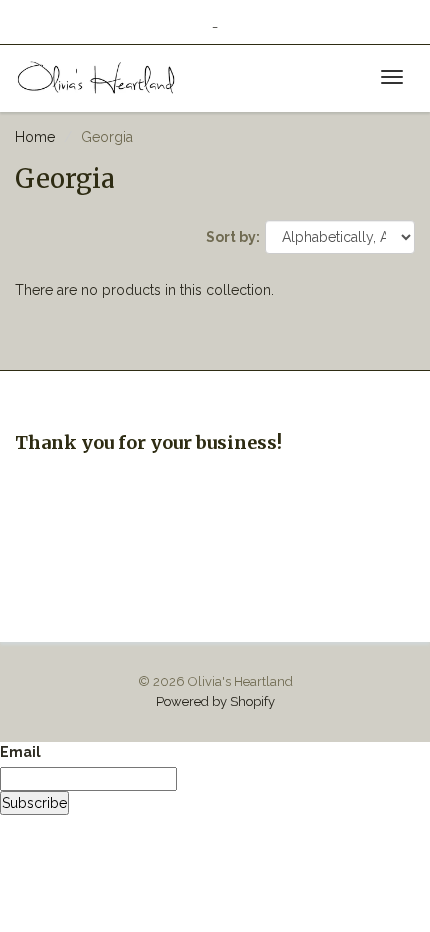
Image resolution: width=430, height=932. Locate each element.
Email (20, 752)
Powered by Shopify (215, 701)
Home (35, 137)
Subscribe (34, 803)
